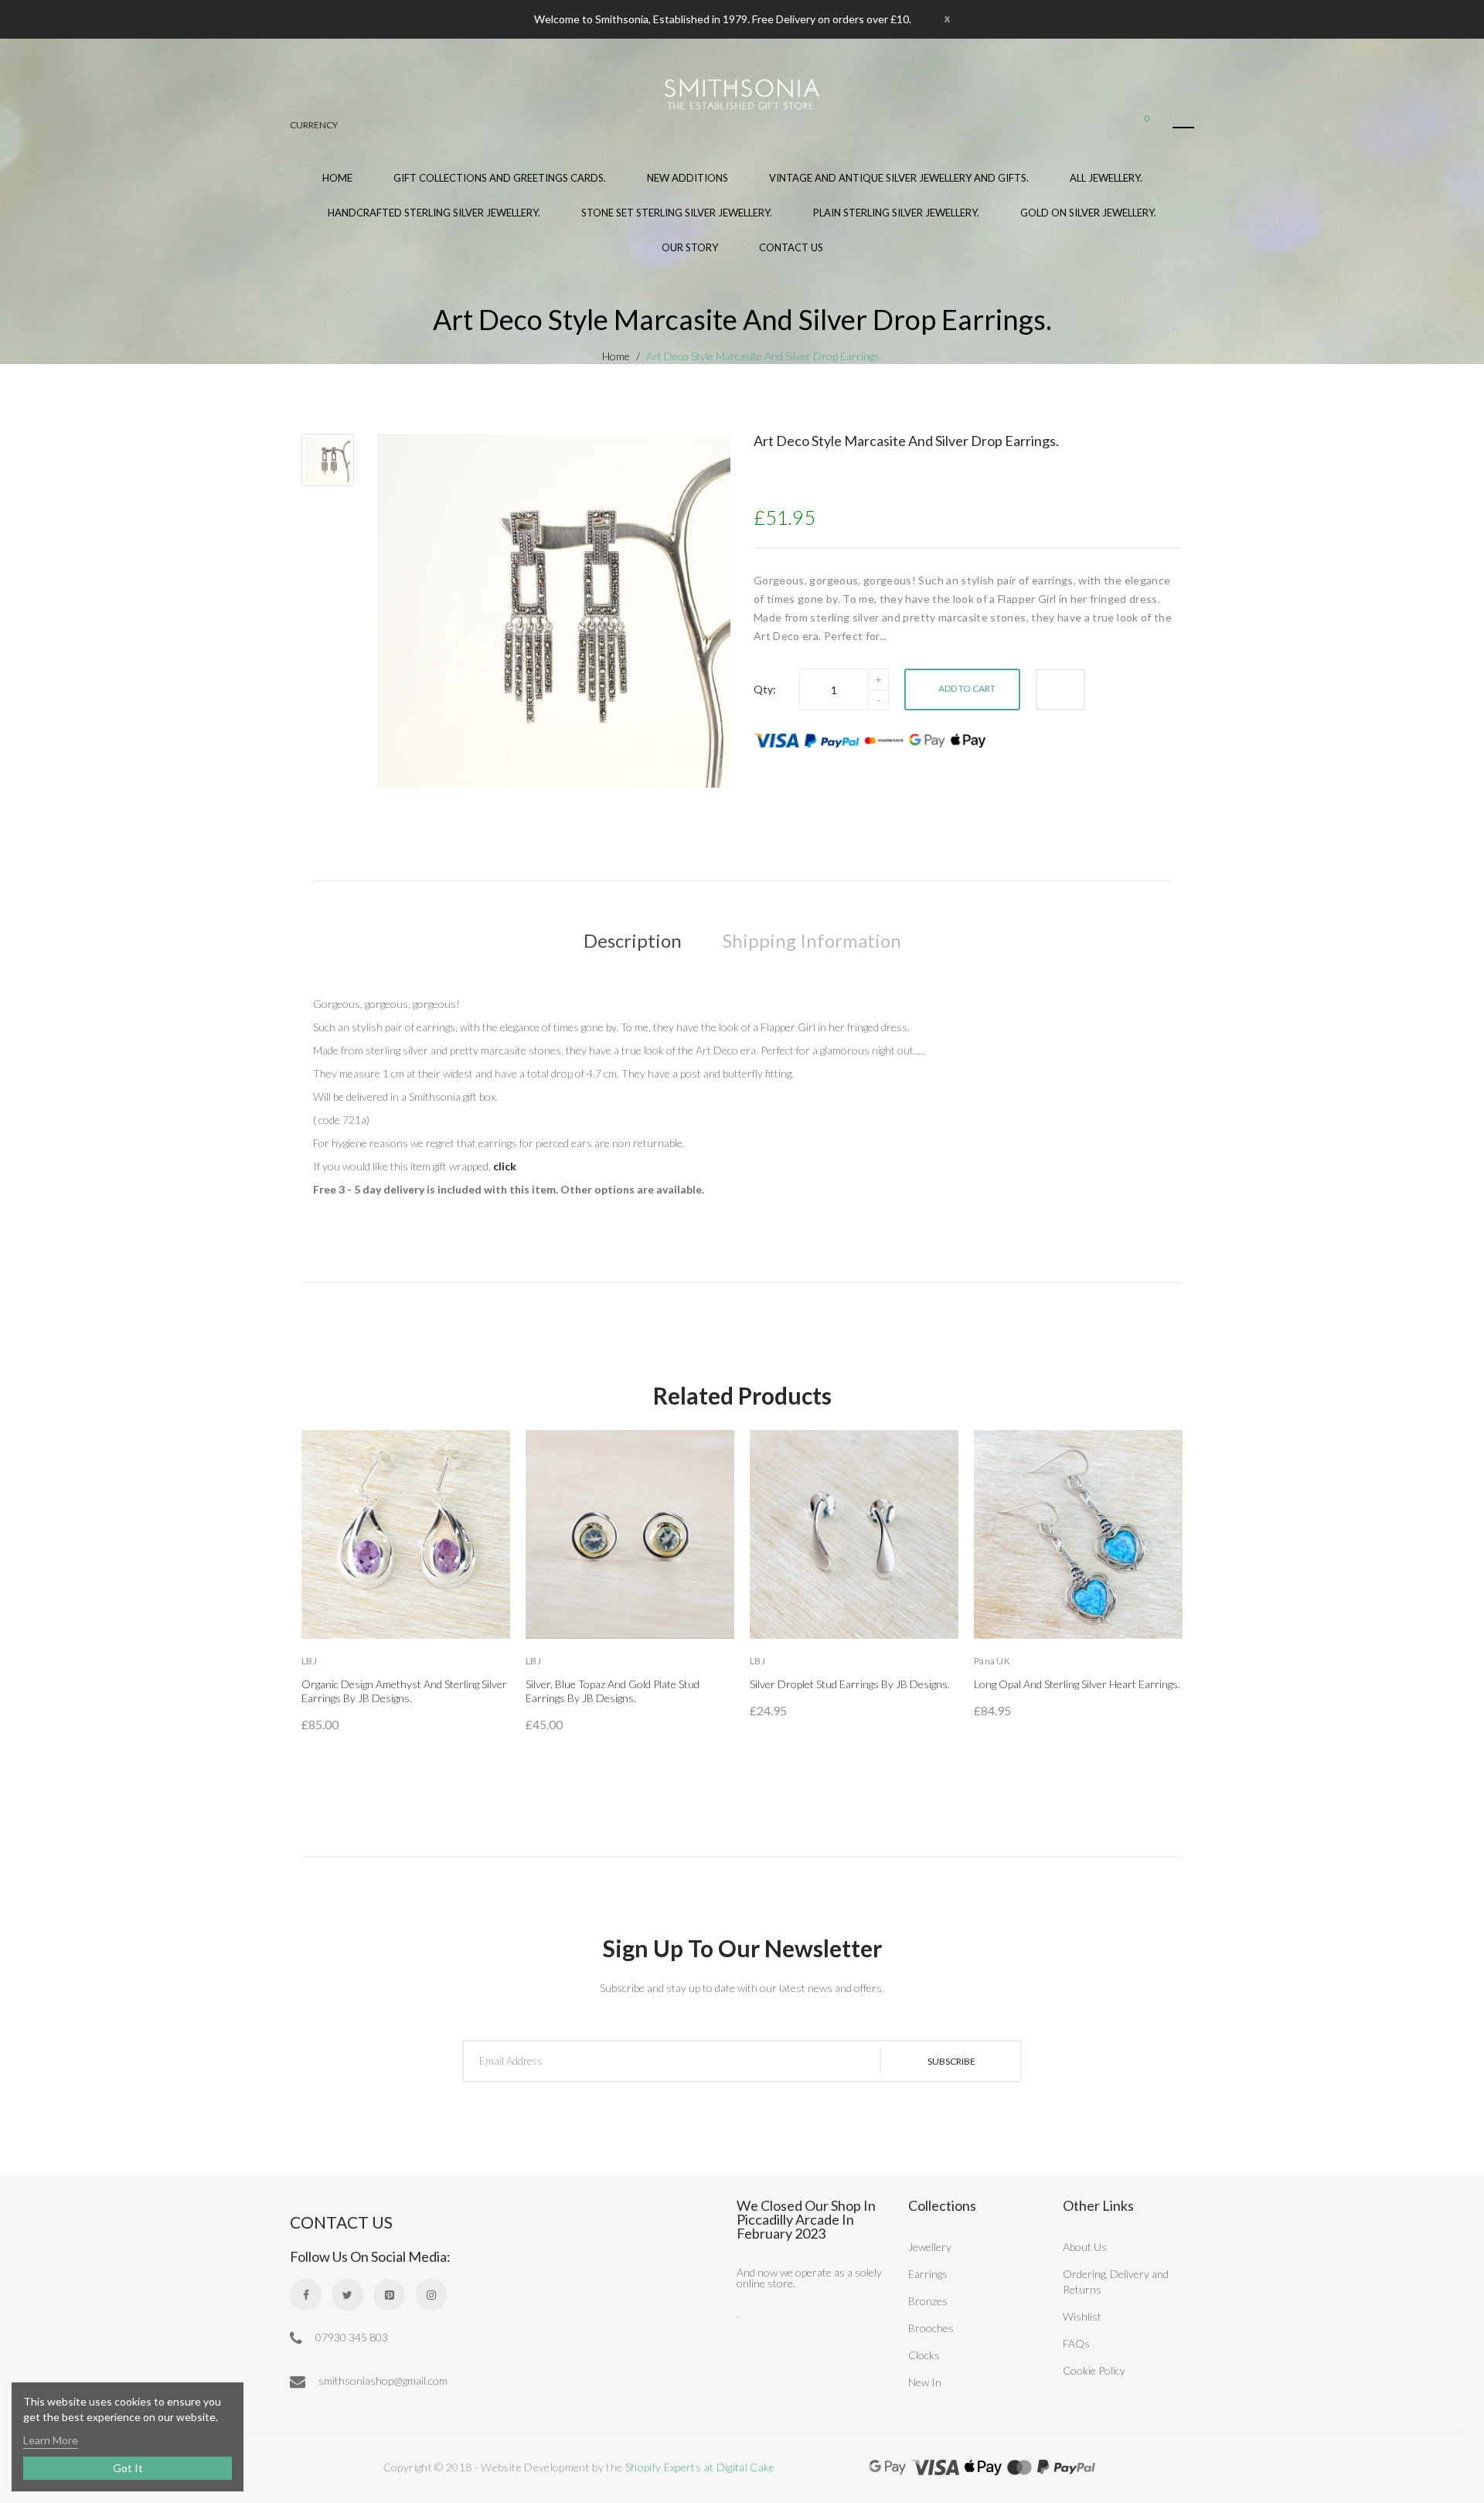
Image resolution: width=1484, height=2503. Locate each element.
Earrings (928, 2274)
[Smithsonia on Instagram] (431, 2295)
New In (925, 2382)
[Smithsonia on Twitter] (347, 2295)
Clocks (924, 2355)
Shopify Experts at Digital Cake (700, 2467)
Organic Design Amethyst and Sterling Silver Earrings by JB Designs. (404, 1691)
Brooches (931, 2328)
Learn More (51, 2440)
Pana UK (992, 1661)
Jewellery (930, 2247)
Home (616, 356)
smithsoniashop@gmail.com (382, 2380)
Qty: (765, 689)
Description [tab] (633, 940)
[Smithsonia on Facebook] (306, 2295)
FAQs (1076, 2343)
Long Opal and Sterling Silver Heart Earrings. (1077, 1684)
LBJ (309, 1661)
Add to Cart (967, 688)
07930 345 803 (351, 2337)
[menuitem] (500, 187)
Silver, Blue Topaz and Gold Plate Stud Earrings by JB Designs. (613, 1691)
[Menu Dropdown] (1183, 128)
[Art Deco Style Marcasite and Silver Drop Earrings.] (328, 460)
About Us (1085, 2247)
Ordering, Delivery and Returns (1116, 2282)
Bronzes (928, 2301)
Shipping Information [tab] (812, 940)
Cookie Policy (1094, 2370)
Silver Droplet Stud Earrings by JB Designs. (850, 1684)
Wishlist (1082, 2316)
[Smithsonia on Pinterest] (389, 2295)
